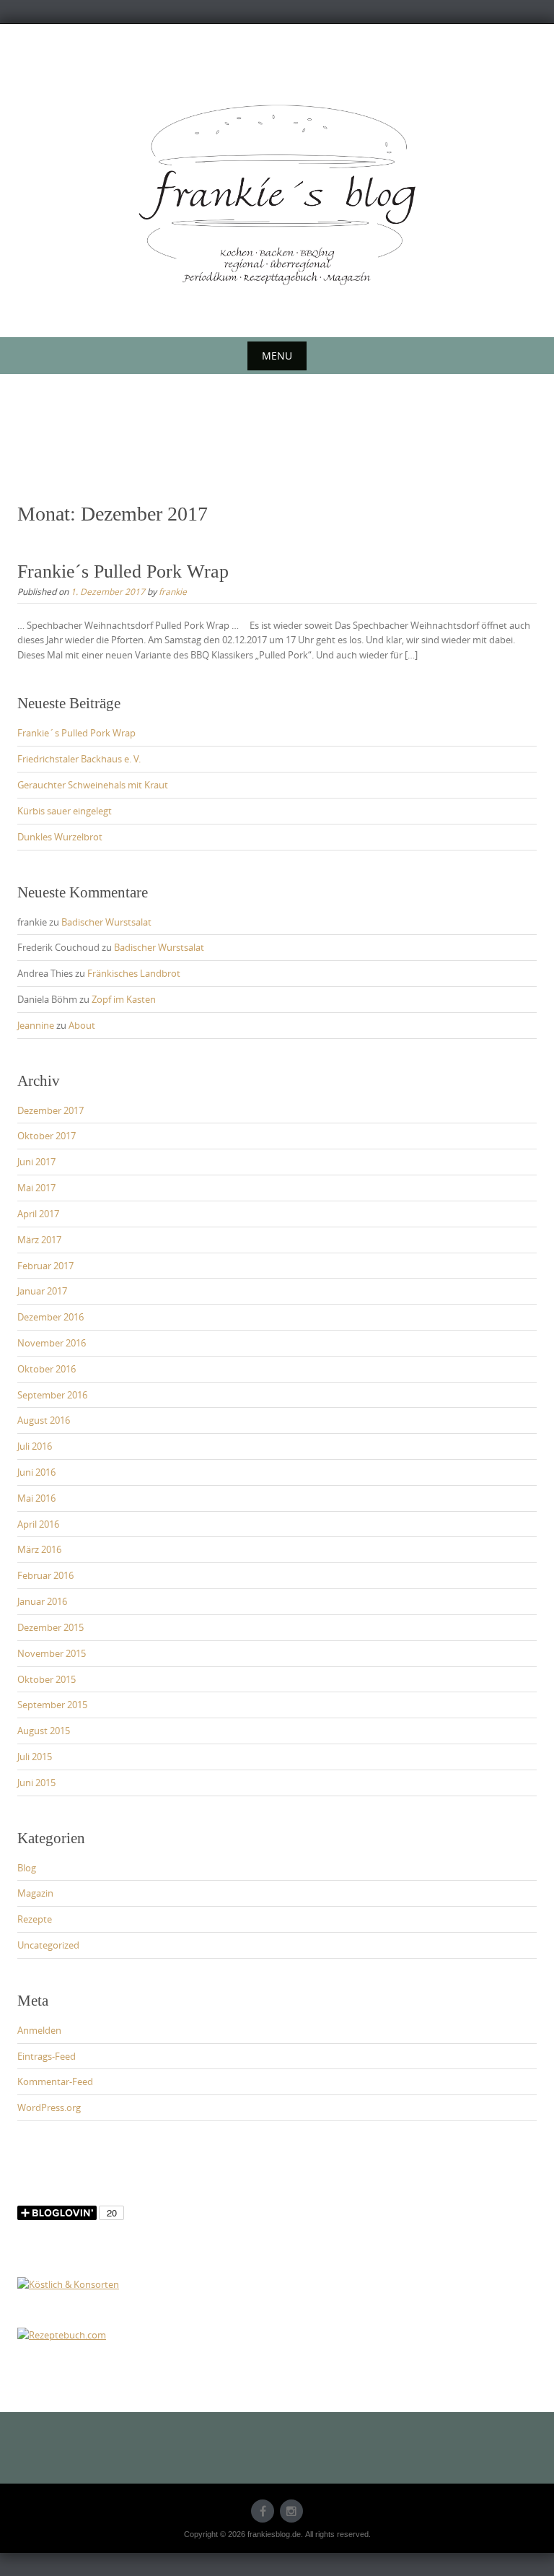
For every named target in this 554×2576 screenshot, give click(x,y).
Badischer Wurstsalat (106, 922)
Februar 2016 (45, 1575)
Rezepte (35, 1919)
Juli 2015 (35, 1757)
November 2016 (52, 1343)
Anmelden (39, 2030)
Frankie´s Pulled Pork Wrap (123, 571)
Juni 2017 (36, 1162)
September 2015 (52, 1705)
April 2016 (38, 1524)
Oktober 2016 (47, 1369)
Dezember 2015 (50, 1627)
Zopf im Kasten (124, 999)
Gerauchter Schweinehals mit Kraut (93, 785)
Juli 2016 (35, 1446)
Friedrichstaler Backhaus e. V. (79, 759)
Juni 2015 (36, 1783)
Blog (27, 1868)
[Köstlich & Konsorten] (68, 2284)
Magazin (35, 1893)
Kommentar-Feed (55, 2081)
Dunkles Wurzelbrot (60, 837)
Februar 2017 (45, 1266)
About (82, 1025)
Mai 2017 (36, 1188)
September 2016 (52, 1395)
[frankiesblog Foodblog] (277, 195)
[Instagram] (291, 2511)
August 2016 (44, 1420)
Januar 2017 (42, 1291)
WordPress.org (49, 2107)
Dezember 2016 (50, 1317)
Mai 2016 (36, 1498)
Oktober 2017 (47, 1136)
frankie (173, 591)
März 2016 (39, 1549)
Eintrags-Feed (47, 2056)
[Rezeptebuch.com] (62, 2334)
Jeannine (36, 1025)
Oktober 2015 (47, 1679)
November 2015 (52, 1653)
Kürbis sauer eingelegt (65, 811)
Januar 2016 (42, 1601)
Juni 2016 (36, 1472)
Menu (277, 356)
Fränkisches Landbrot (134, 973)
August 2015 (44, 1731)
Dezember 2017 (50, 1110)
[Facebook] (263, 2511)
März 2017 (39, 1240)
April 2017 (38, 1214)
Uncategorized (48, 1945)
